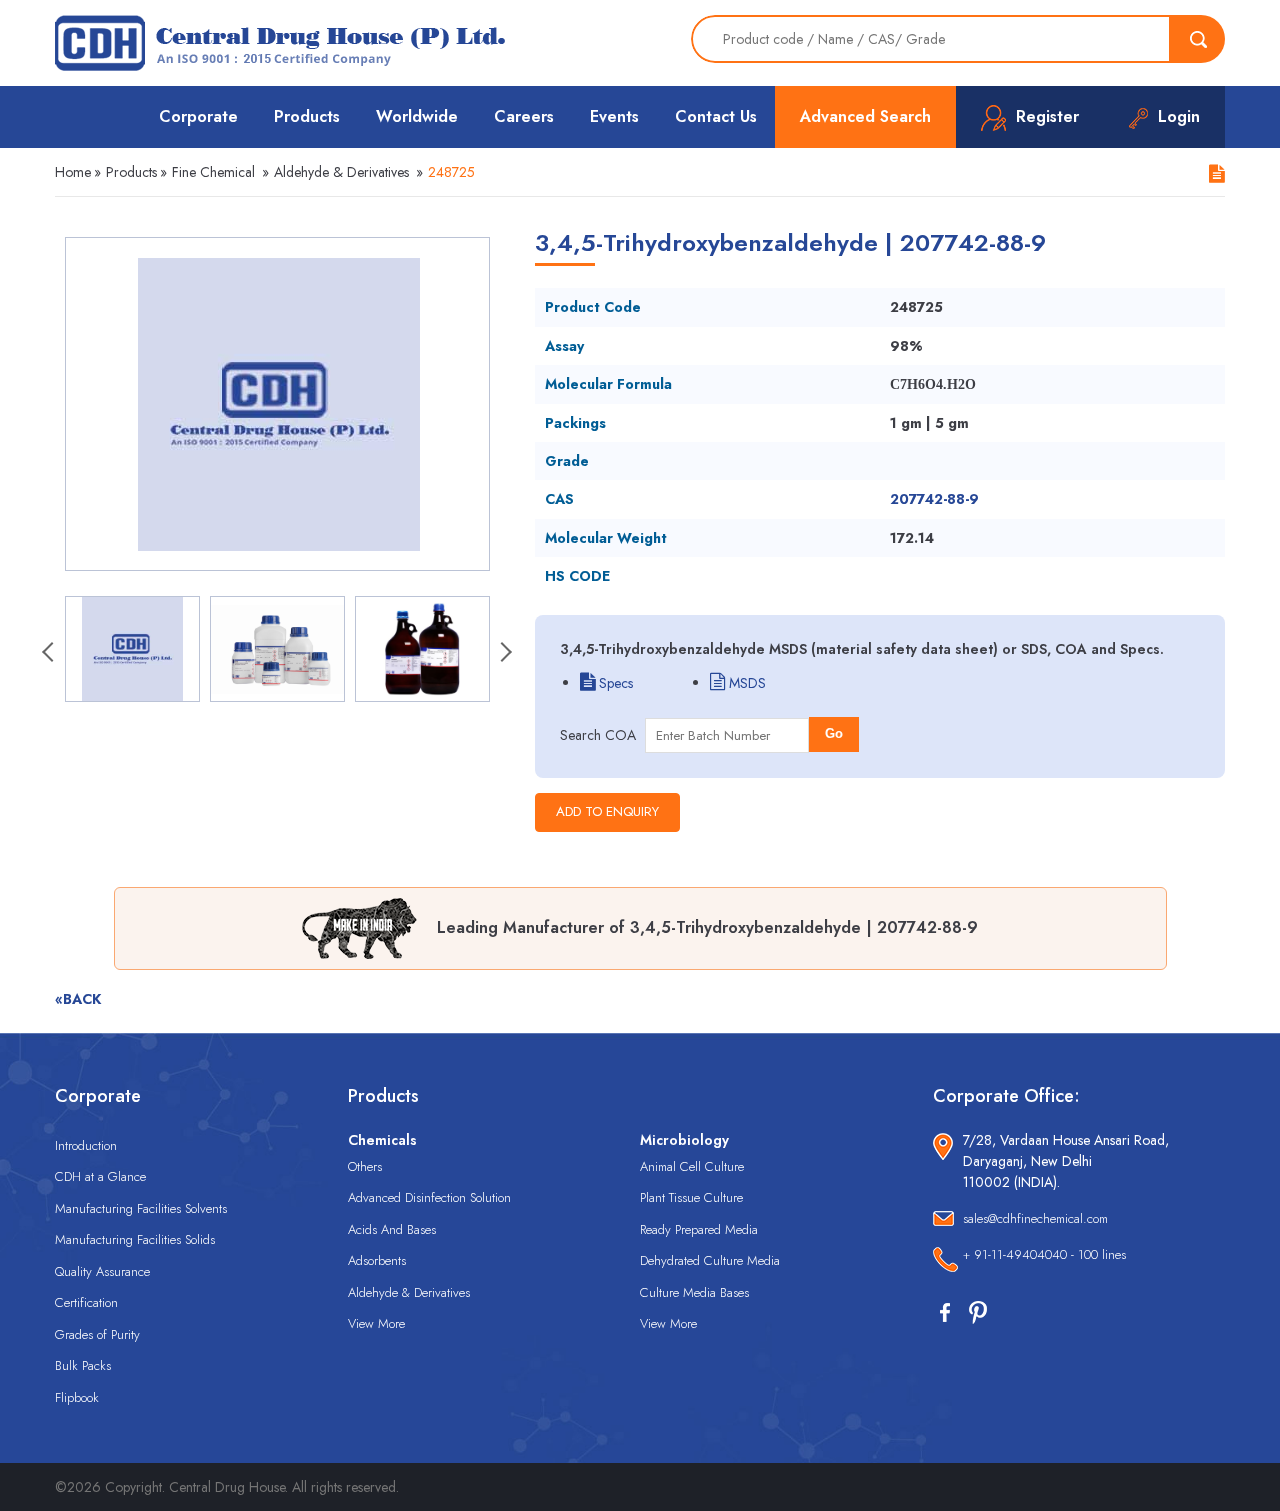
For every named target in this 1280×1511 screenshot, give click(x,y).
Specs (614, 683)
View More (376, 1323)
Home (73, 172)
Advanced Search (865, 116)
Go (834, 733)
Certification (86, 1302)
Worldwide (417, 116)
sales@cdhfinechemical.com (1035, 1218)
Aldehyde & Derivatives (341, 172)
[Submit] (1198, 39)
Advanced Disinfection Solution (429, 1197)
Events (614, 116)
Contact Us (716, 116)
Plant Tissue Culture (691, 1197)
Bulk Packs (83, 1365)
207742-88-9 (934, 499)
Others (365, 1166)
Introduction (86, 1145)
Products (307, 116)
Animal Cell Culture (692, 1166)
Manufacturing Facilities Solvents (141, 1208)
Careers (524, 116)
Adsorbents (377, 1260)
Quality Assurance (102, 1271)
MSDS (745, 683)
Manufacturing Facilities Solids (135, 1239)
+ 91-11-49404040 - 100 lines (1044, 1254)
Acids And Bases (392, 1229)
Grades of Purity (97, 1334)
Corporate (198, 116)
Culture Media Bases (694, 1292)
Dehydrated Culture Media (710, 1260)
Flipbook (77, 1397)
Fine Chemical (213, 172)
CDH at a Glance (100, 1176)
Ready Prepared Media (699, 1229)
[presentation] (50, 654)
